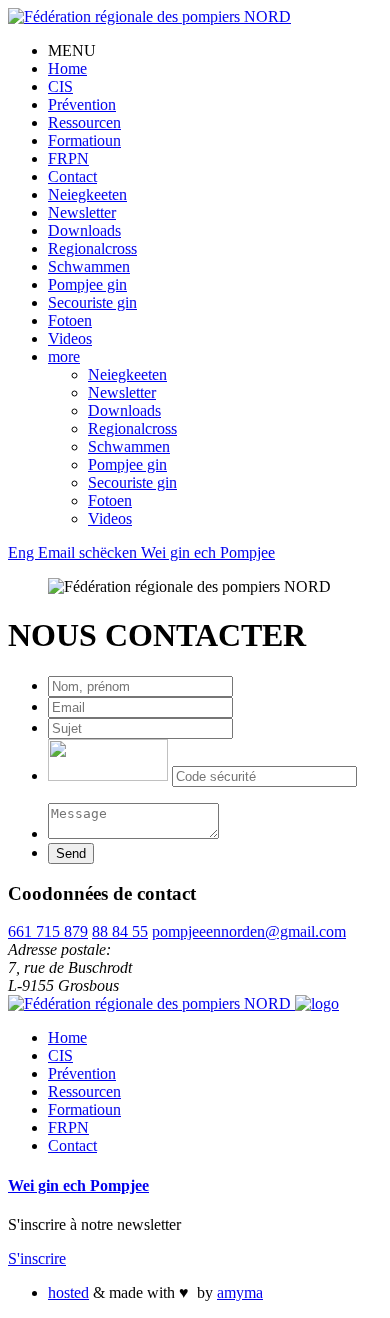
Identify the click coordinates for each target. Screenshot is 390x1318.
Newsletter (82, 212)
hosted (68, 1292)
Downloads (84, 230)
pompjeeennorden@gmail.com (249, 931)
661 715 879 (48, 931)
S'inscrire (37, 1258)
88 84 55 (120, 931)
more (64, 356)
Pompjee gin (87, 284)
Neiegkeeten (87, 194)
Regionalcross (92, 248)
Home (67, 68)
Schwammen (89, 266)
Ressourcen (84, 122)
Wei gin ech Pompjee (208, 552)
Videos (70, 338)
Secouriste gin (92, 302)
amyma (240, 1292)
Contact (72, 176)
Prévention (82, 104)
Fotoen (70, 320)
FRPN (68, 158)
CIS (60, 86)
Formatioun (84, 140)
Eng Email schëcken (74, 552)
